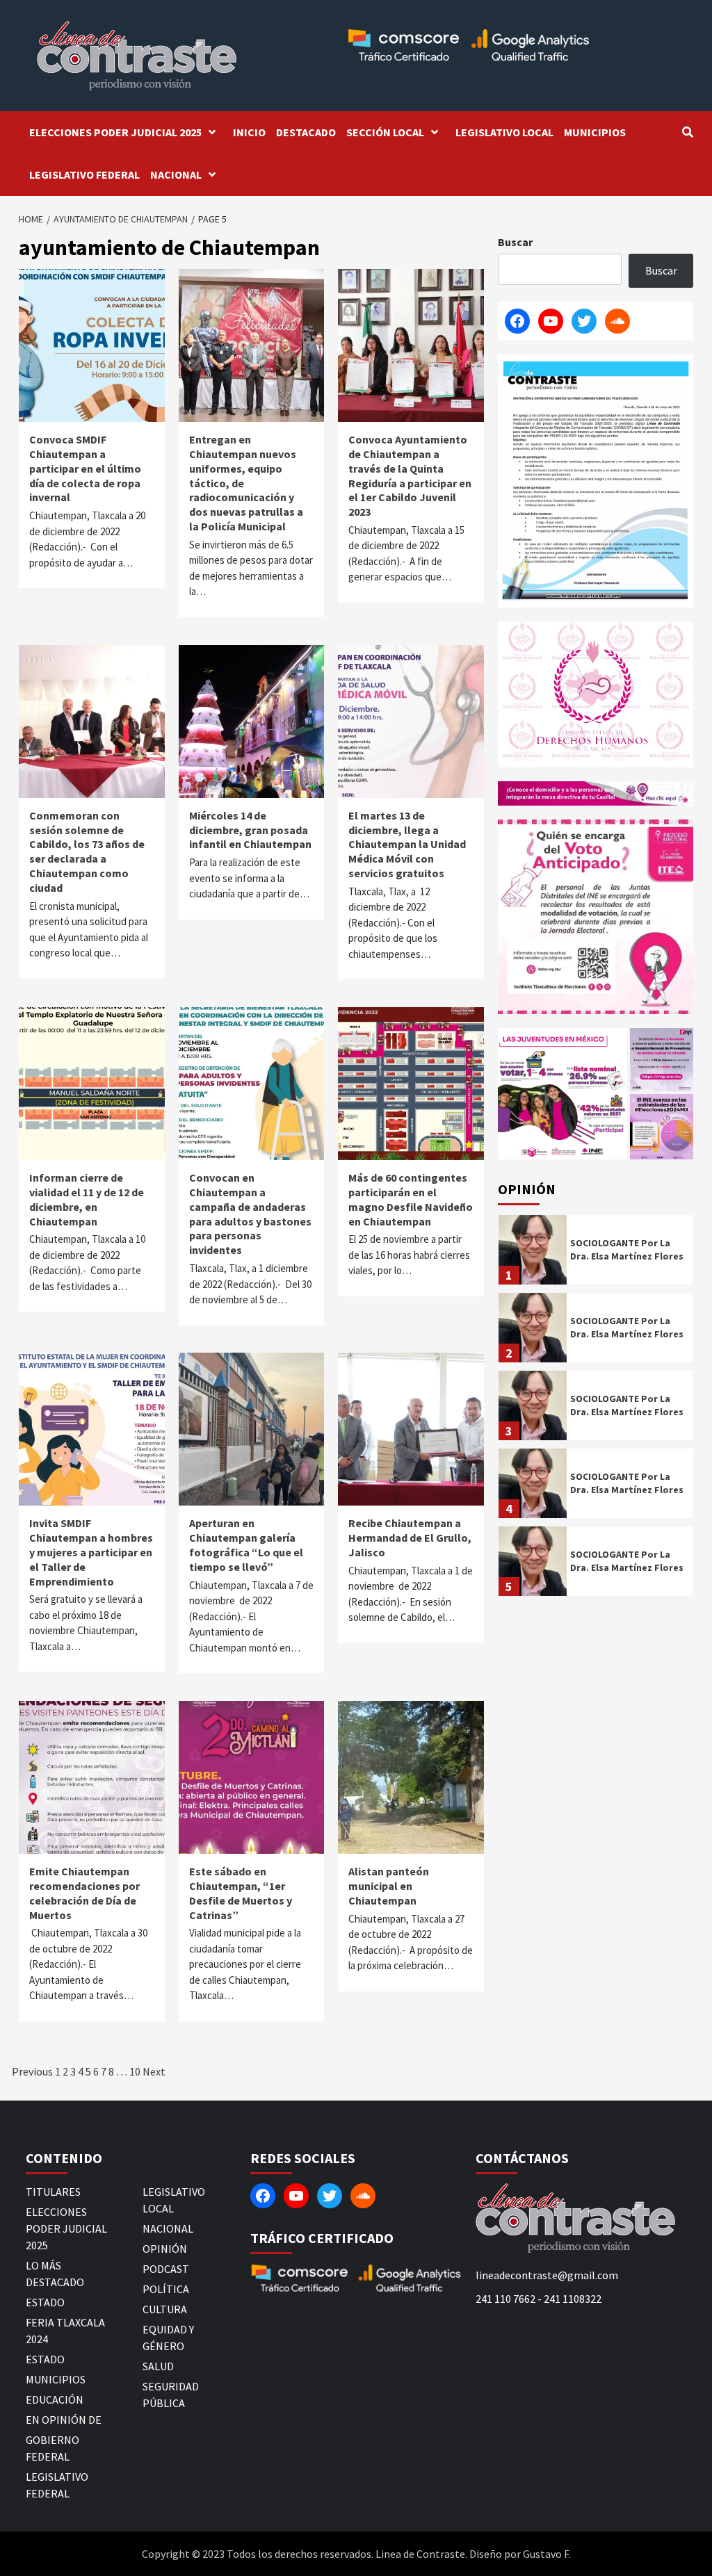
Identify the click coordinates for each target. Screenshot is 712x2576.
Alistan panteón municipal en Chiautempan (389, 1886)
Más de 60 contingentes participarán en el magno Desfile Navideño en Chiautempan (411, 1199)
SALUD (158, 2366)
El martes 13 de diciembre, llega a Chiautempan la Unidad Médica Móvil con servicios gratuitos (407, 844)
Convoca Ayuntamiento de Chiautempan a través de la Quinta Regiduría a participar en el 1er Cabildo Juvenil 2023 (410, 475)
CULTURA (165, 2309)
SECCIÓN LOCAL (385, 132)
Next (154, 2071)
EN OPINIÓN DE (64, 2420)
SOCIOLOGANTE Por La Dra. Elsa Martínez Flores (627, 1249)
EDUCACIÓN (55, 2399)
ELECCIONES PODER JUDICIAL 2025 (115, 132)
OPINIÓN (165, 2249)
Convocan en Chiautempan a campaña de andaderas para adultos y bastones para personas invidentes (250, 1214)
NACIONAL (176, 174)
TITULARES (53, 2192)
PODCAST (166, 2269)
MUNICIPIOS (595, 132)
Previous (32, 2071)
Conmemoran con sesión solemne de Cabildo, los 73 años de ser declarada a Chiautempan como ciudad (87, 851)
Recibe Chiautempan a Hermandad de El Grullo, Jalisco (410, 1538)
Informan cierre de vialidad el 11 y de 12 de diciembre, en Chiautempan (87, 1199)
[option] (596, 1253)
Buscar (515, 242)
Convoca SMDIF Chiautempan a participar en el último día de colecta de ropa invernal (85, 468)
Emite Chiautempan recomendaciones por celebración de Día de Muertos (84, 1893)
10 (135, 2071)
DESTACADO (306, 132)
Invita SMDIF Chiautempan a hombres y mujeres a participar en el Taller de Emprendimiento (91, 1552)
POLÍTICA (166, 2289)
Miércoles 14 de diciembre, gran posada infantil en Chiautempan (250, 830)
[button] (563, 1094)
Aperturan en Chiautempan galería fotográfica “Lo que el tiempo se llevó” (246, 1544)
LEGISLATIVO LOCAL (504, 132)
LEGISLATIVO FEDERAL (84, 174)
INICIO (249, 132)
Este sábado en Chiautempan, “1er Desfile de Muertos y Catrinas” (241, 1893)
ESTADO (45, 2302)
